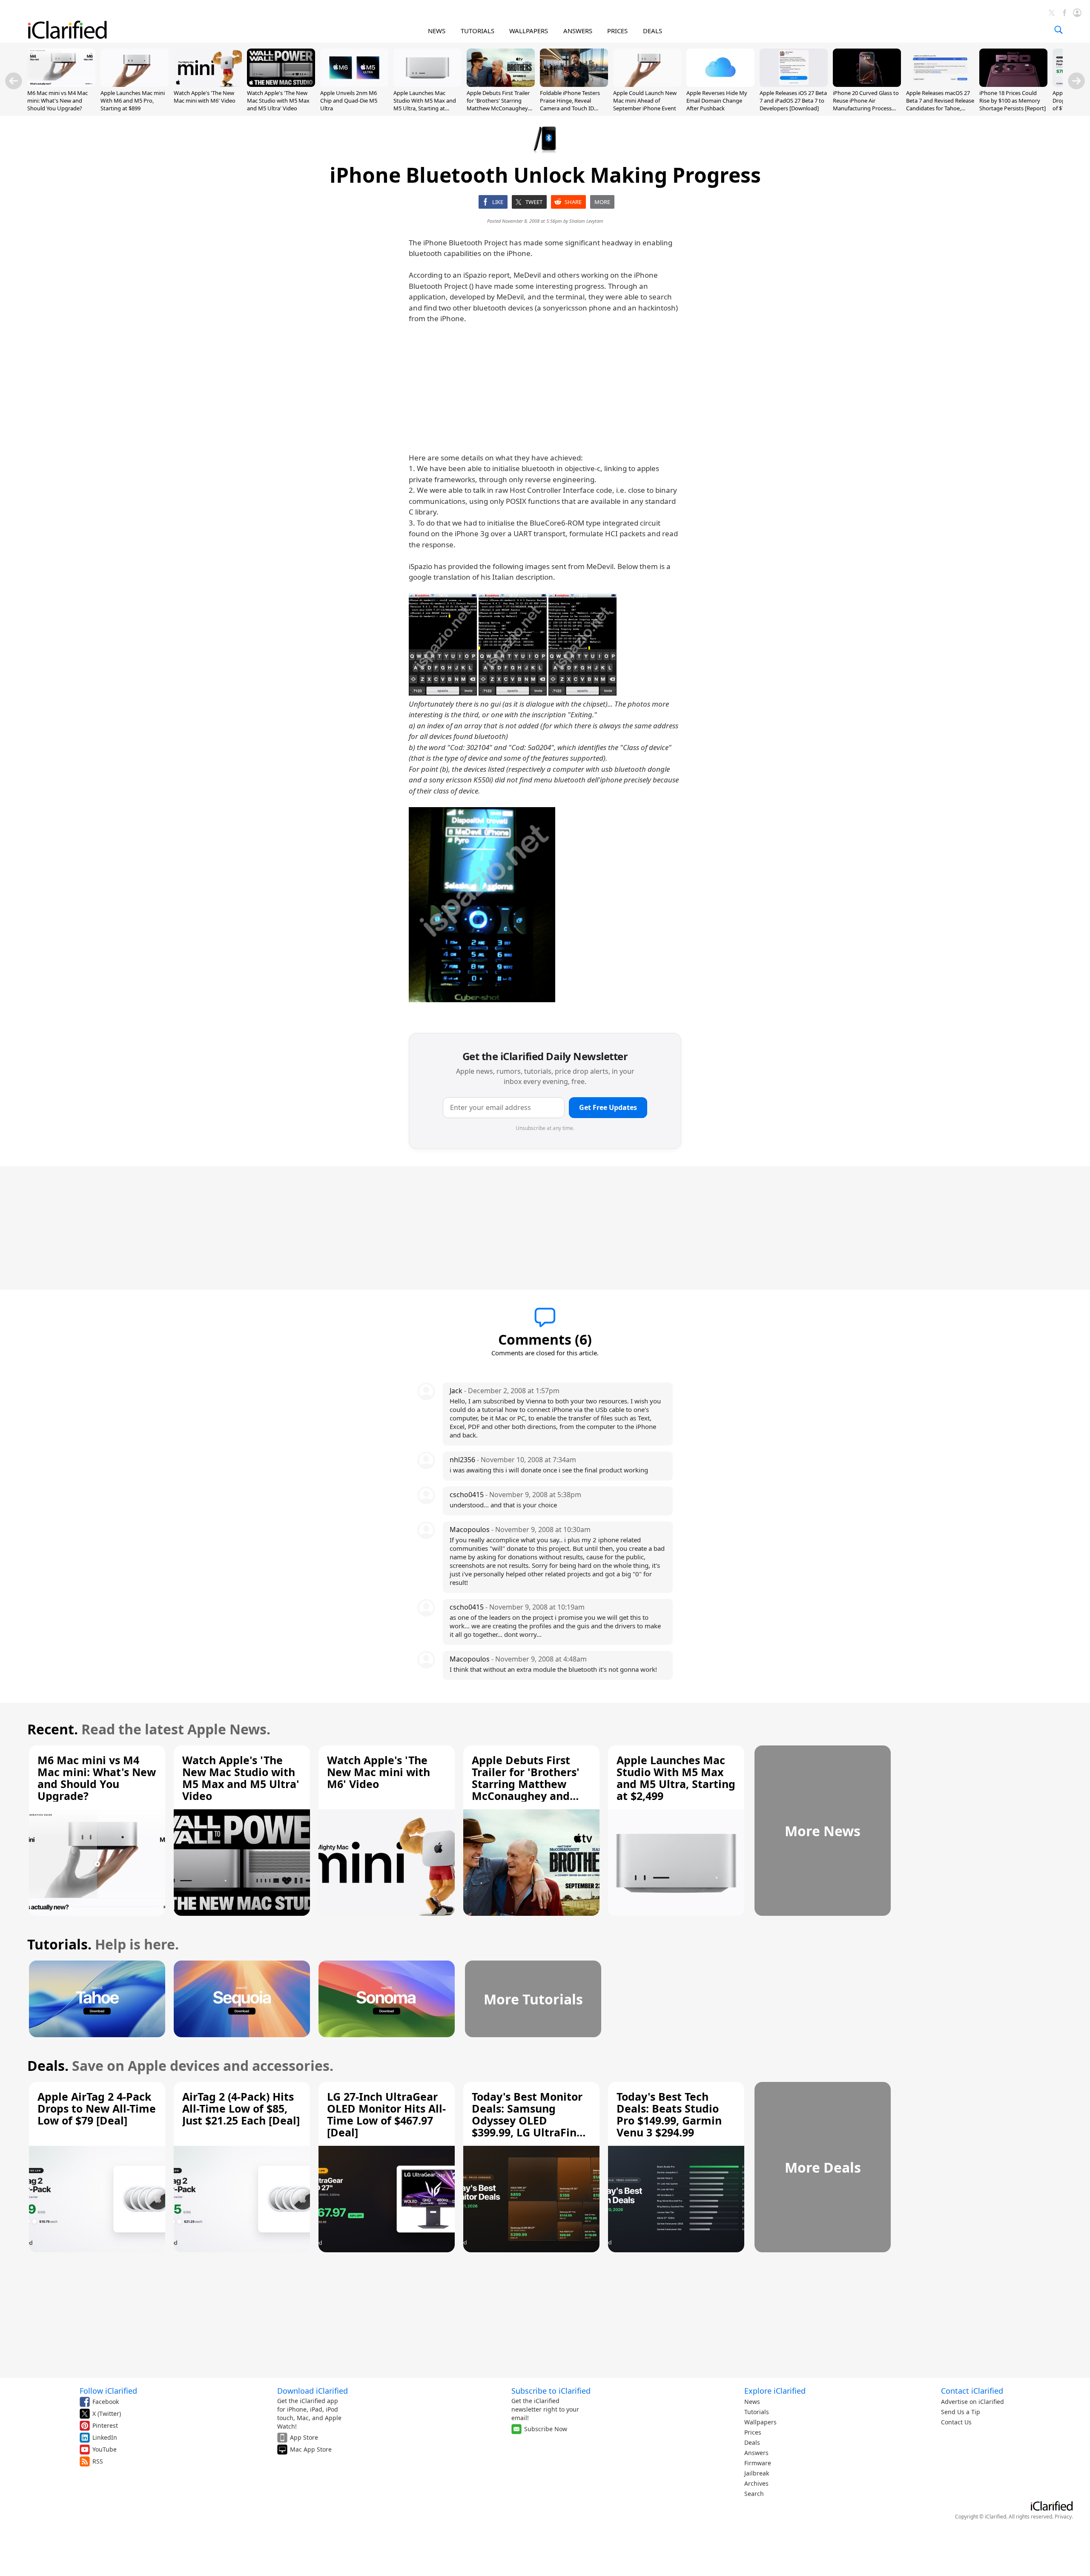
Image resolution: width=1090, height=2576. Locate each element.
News (752, 2402)
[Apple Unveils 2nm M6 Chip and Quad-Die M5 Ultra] (354, 84)
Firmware (758, 2463)
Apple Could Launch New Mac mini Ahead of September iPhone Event (645, 101)
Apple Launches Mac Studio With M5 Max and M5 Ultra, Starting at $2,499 (425, 105)
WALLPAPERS (529, 31)
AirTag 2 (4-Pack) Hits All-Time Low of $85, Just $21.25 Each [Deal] (241, 2108)
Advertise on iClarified (972, 2402)
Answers (756, 2453)
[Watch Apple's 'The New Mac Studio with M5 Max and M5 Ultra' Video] (281, 84)
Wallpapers (760, 2422)
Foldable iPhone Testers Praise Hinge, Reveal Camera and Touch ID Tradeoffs (570, 105)
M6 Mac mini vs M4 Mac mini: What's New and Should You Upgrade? (57, 101)
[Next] (1076, 81)
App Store (304, 2437)
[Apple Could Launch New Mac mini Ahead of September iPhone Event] (647, 84)
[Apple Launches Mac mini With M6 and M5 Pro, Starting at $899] (135, 84)
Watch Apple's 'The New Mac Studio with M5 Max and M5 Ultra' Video (278, 101)
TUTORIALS (478, 31)
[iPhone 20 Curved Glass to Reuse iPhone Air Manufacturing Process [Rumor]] (867, 84)
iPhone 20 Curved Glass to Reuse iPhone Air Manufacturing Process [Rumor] (866, 105)
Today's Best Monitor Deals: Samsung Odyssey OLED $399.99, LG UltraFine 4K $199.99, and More (528, 2120)
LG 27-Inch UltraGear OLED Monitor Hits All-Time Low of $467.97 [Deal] (386, 2114)
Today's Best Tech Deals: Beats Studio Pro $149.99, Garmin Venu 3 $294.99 (669, 2114)
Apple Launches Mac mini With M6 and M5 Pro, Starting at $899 (133, 101)
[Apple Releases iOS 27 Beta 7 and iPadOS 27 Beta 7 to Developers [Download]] (794, 84)
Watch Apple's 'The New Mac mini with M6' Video (205, 97)
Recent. (53, 1729)
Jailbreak (757, 2473)
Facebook (106, 2402)
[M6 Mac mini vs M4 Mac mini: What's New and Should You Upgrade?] (61, 84)
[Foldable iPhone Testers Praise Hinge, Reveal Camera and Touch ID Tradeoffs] (574, 84)
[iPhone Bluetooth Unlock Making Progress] (443, 644)
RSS (98, 2461)
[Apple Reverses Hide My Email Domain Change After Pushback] (720, 84)
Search (754, 2494)
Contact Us (956, 2422)
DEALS (653, 31)
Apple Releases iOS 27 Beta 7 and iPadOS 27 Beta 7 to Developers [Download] (793, 101)
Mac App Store (311, 2449)
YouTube (105, 2449)
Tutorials (757, 2412)
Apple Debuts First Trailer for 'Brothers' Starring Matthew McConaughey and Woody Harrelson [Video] (498, 108)
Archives (756, 2483)
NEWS (437, 31)
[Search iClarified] (1058, 30)
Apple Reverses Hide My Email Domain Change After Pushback (717, 101)
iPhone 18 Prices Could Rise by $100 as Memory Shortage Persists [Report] (1013, 101)
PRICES (617, 31)
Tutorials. (59, 1944)
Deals (752, 2442)
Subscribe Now (546, 2429)
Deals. (48, 2066)
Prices (753, 2432)
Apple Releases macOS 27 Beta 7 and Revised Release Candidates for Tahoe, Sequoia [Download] (940, 105)
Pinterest (105, 2425)
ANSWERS (578, 31)
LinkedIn (105, 2437)
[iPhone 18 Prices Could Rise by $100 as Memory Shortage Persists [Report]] (1013, 84)
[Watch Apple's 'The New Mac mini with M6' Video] (208, 84)
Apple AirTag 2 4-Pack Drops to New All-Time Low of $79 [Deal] (97, 2108)
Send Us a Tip (961, 2412)
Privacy (1063, 2517)
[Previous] (14, 81)
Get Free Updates (608, 1107)
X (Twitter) (107, 2414)
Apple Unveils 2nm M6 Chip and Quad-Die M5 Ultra (349, 101)
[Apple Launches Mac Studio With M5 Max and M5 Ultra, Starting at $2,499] (427, 84)
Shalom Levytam (586, 221)
